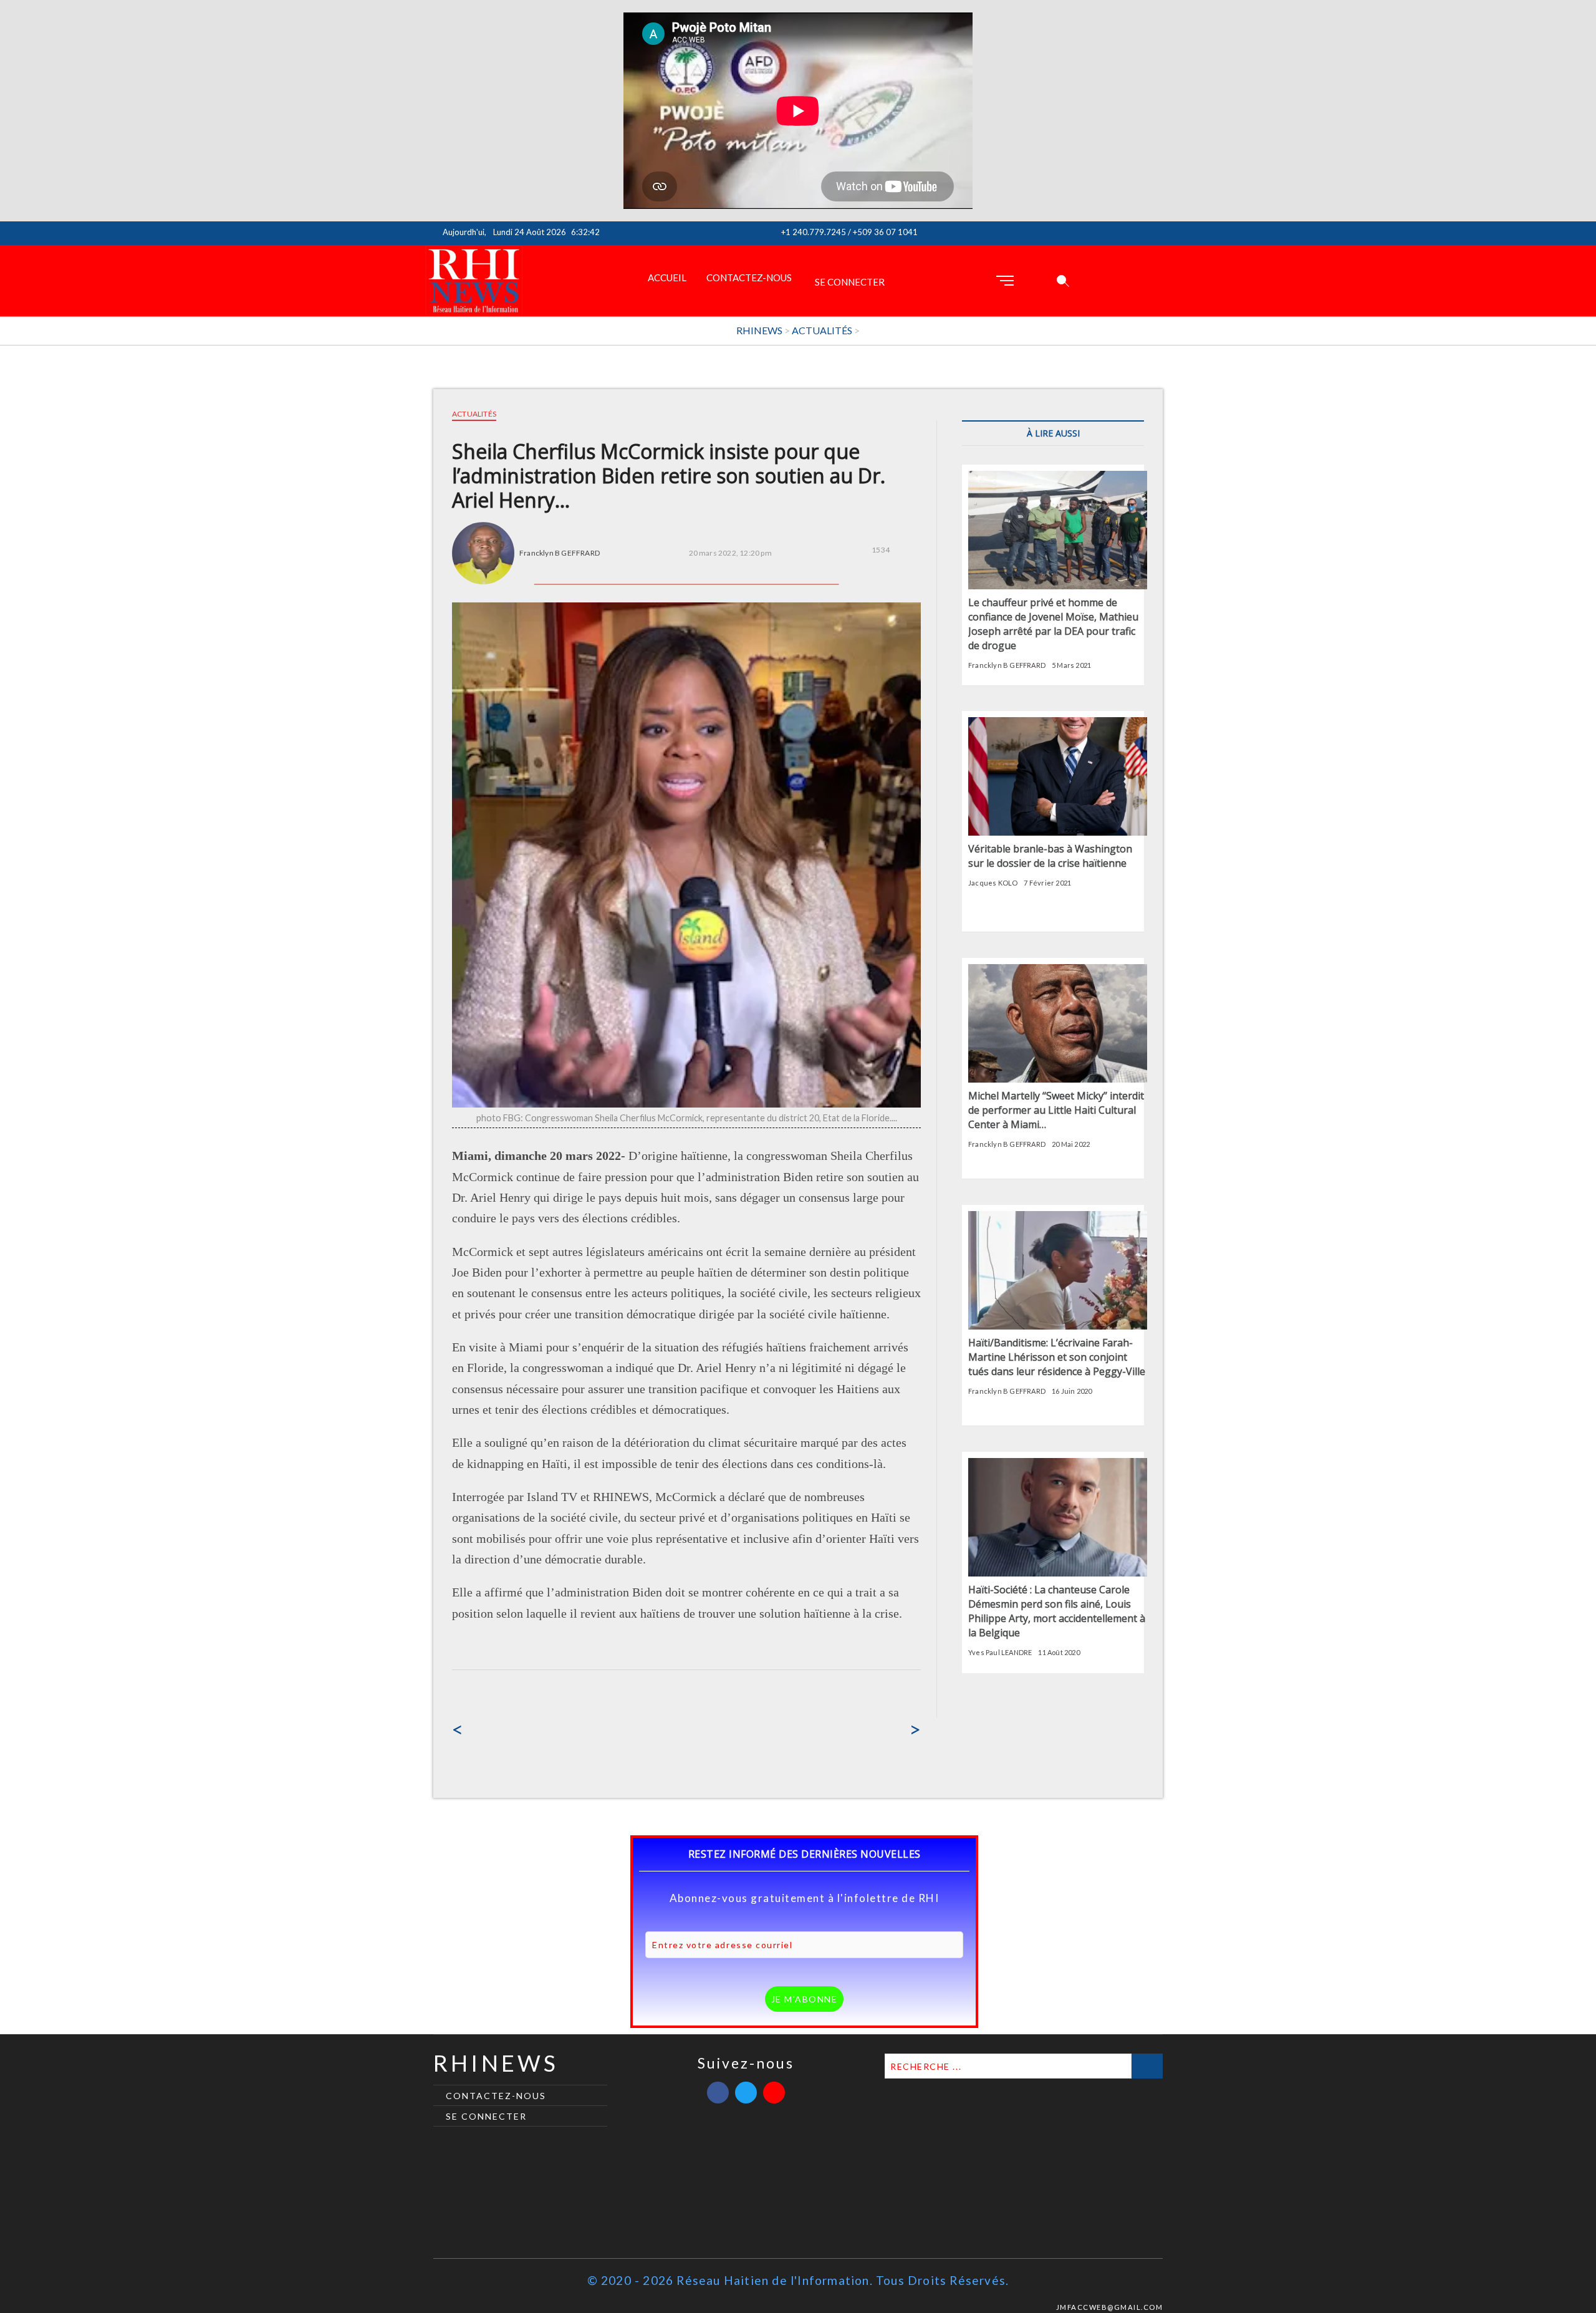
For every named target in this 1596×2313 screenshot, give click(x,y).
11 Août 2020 (1059, 1652)
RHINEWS (496, 2063)
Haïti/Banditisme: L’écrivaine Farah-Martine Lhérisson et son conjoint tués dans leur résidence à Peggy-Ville (1057, 1357)
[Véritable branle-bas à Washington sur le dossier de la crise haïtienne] (1058, 724)
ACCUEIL (667, 278)
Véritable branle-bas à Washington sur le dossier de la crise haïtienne (1050, 856)
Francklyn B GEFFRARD (560, 553)
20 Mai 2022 (1071, 1144)
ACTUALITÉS (474, 414)
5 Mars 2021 (1071, 665)
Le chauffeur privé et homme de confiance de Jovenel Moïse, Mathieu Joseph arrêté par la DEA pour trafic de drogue (1053, 624)
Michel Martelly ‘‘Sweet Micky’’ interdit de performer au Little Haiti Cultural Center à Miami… (1056, 1110)
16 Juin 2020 (1072, 1391)
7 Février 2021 (1047, 883)
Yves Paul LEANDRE (1000, 1652)
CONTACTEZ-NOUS (749, 278)
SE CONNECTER (850, 282)
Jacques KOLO (993, 883)
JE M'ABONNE (805, 1999)
